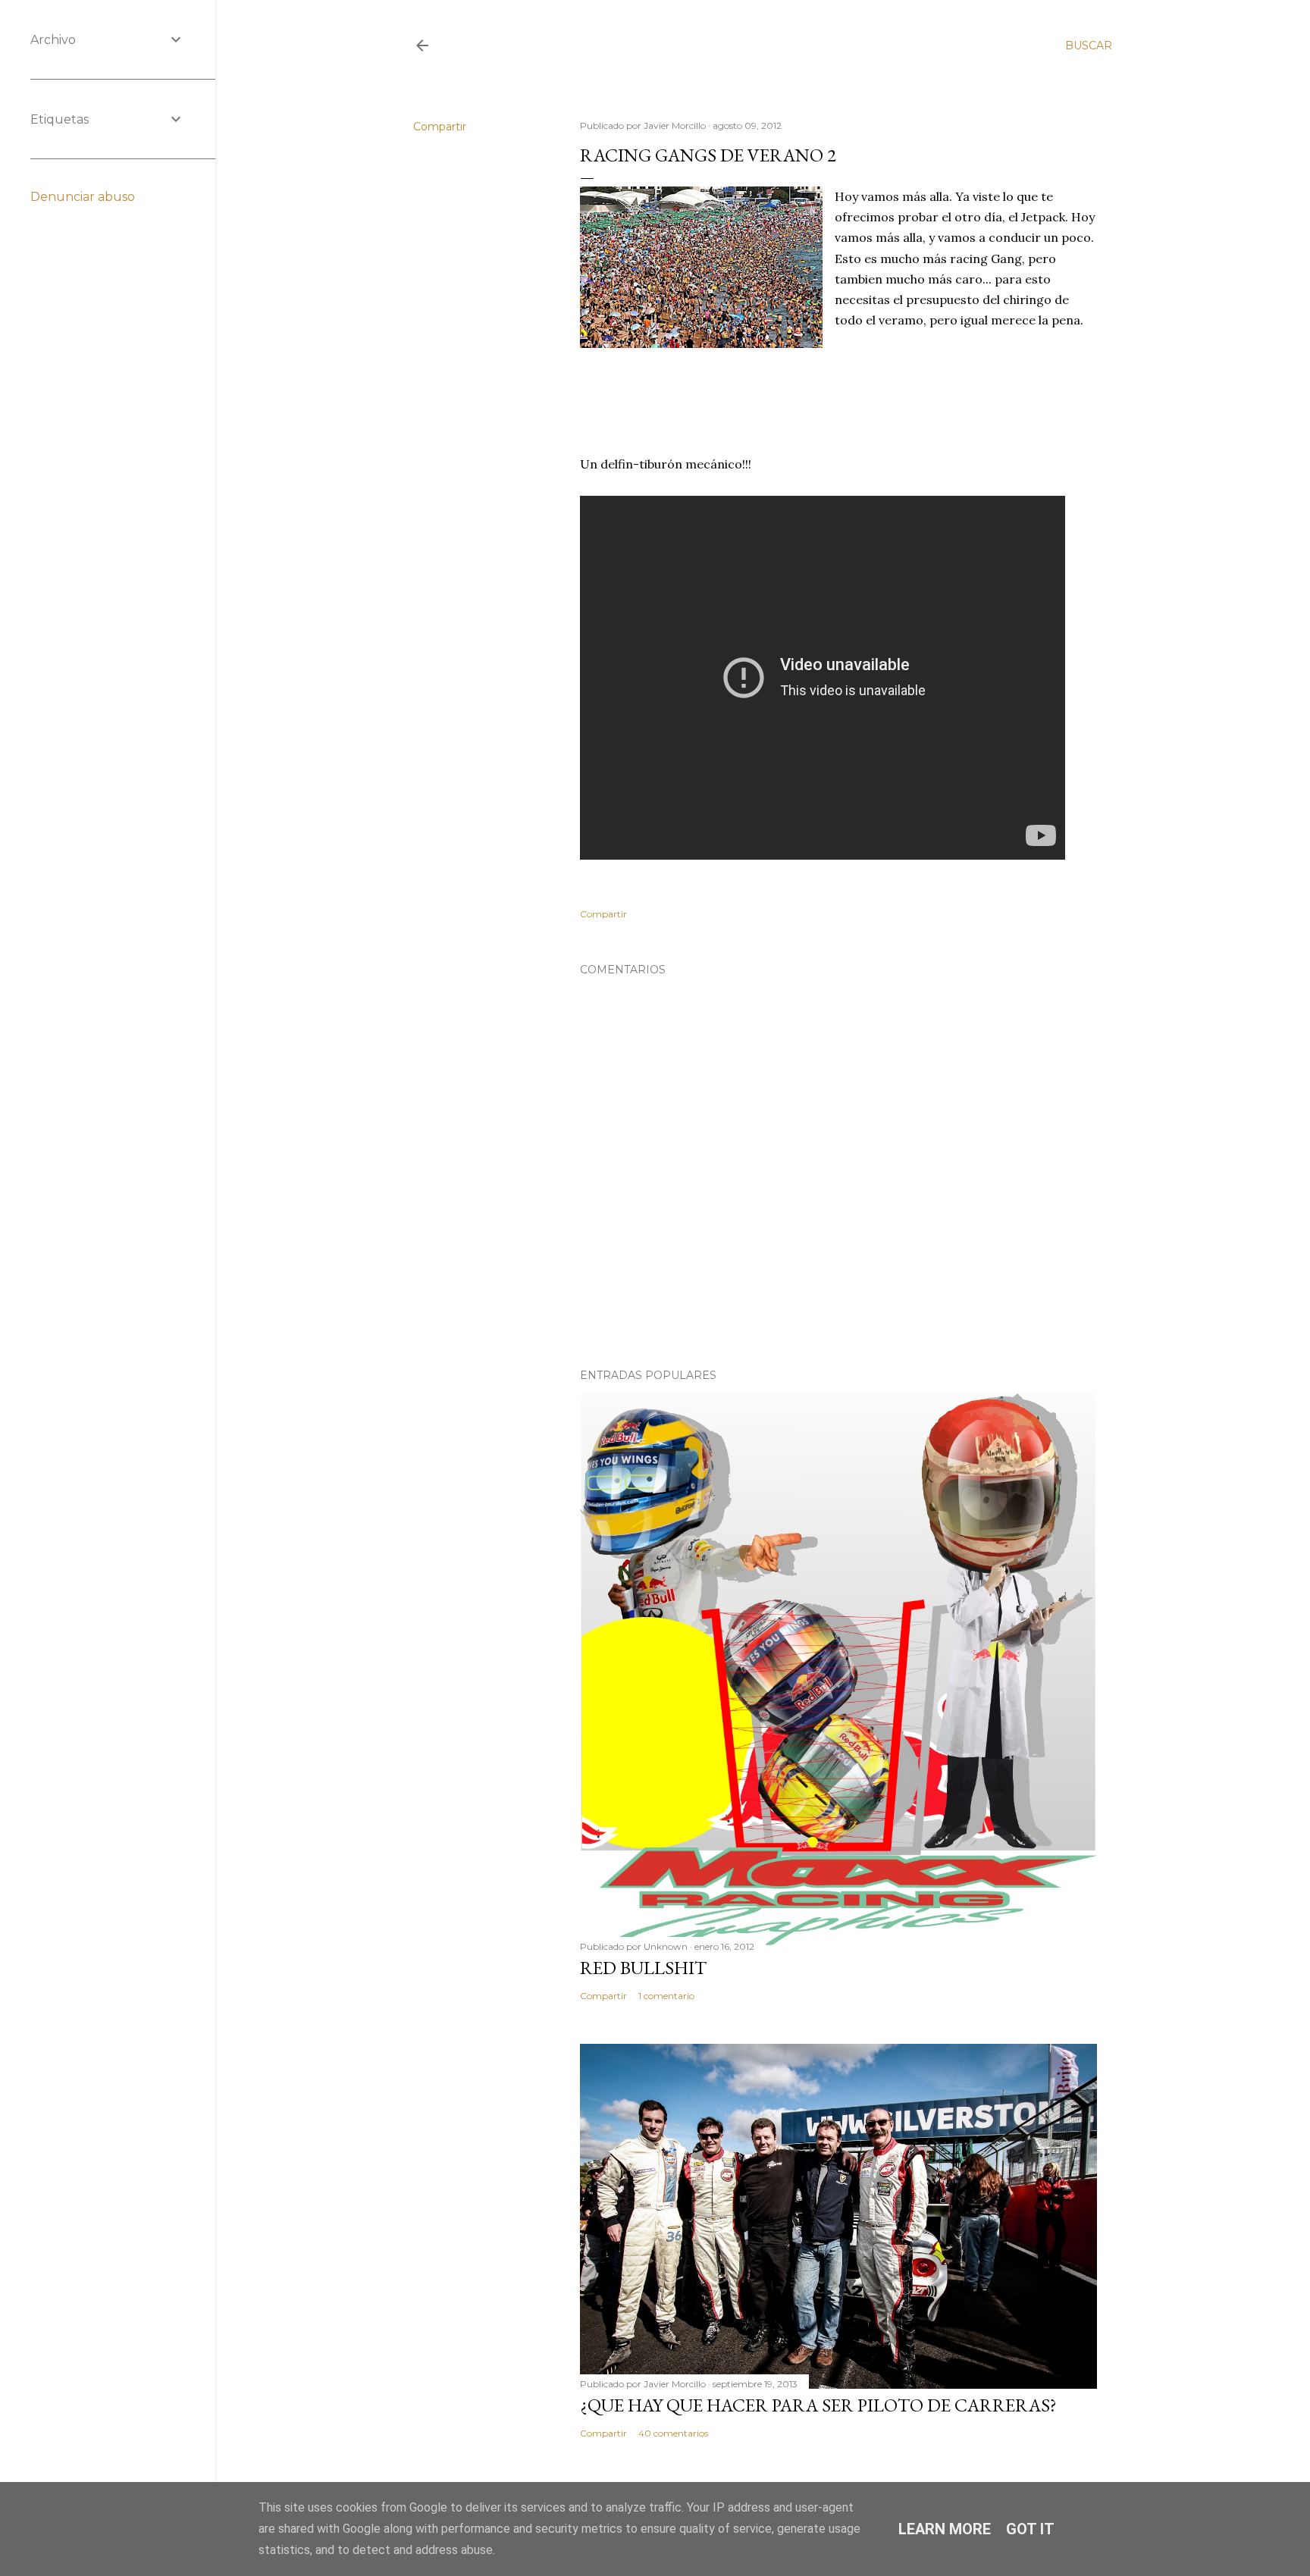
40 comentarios (673, 2433)
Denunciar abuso (83, 197)
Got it (1030, 2529)
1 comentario (666, 1996)
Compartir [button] (440, 127)
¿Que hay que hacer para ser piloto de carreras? (818, 2405)
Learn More (945, 2529)
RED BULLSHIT (643, 1968)
